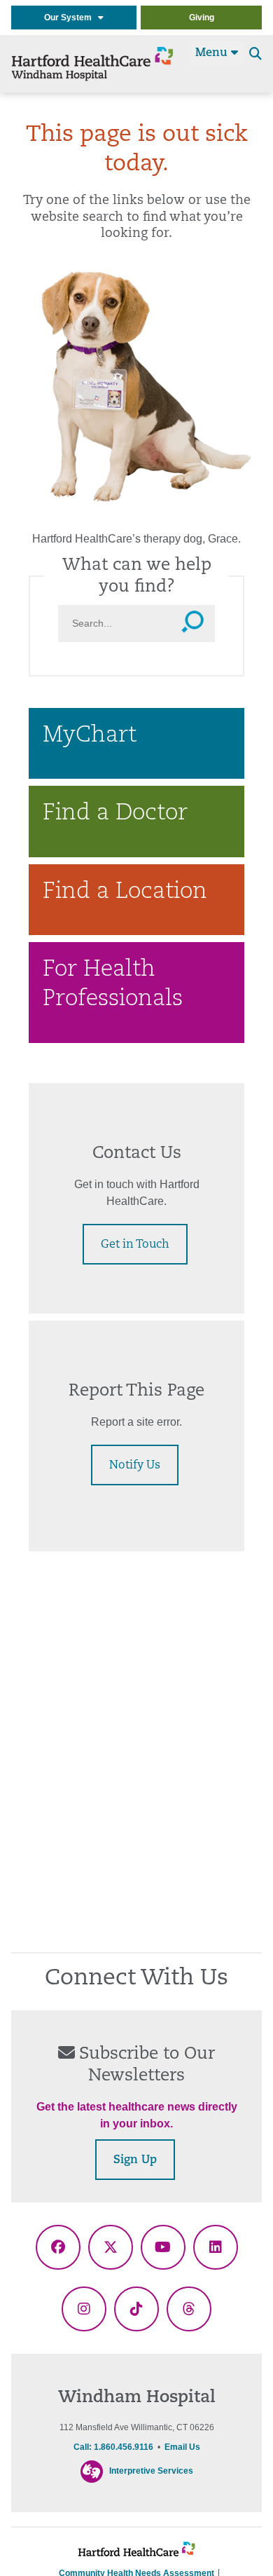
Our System (71, 18)
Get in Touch (135, 1245)
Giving (202, 18)
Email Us (182, 2447)
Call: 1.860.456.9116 (113, 2447)
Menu (213, 53)
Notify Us (135, 1466)
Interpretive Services (151, 2471)
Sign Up (135, 2160)
